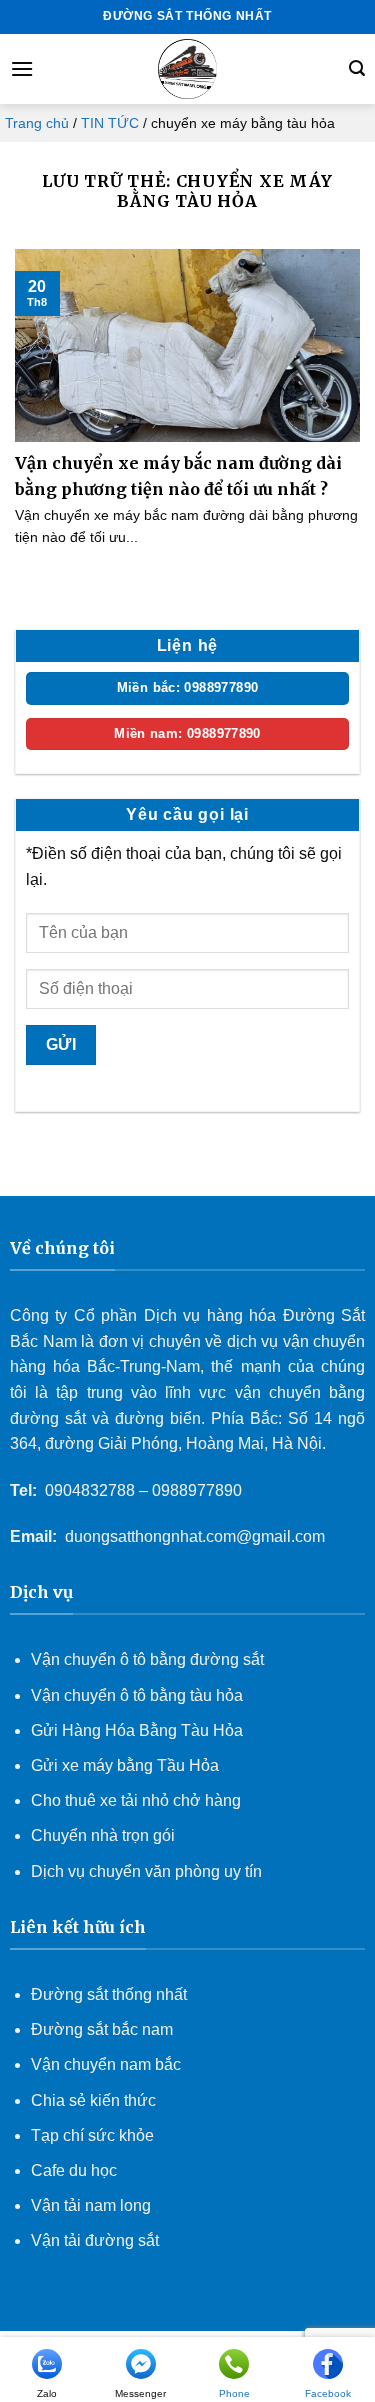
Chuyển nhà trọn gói (103, 1835)
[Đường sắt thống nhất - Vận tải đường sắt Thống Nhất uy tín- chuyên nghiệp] (188, 69)
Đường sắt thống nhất (109, 1994)
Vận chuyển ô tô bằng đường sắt (147, 1659)
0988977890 (197, 1490)
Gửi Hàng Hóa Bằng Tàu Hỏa (137, 1730)
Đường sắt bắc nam (102, 2029)
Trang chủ (37, 123)
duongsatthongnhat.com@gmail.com (195, 1536)
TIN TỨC (110, 123)
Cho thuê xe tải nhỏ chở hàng (136, 1800)
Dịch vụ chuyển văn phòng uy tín (146, 1871)
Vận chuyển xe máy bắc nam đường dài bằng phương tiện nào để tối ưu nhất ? (178, 476)
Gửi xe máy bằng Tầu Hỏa (125, 1765)
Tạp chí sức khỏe (92, 2135)
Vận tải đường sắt (97, 2240)
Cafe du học (74, 2170)
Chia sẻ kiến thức (93, 2100)
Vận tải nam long (91, 2205)
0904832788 (90, 1490)
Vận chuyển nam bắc (106, 2064)
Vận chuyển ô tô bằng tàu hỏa (137, 1695)
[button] (22, 68)
